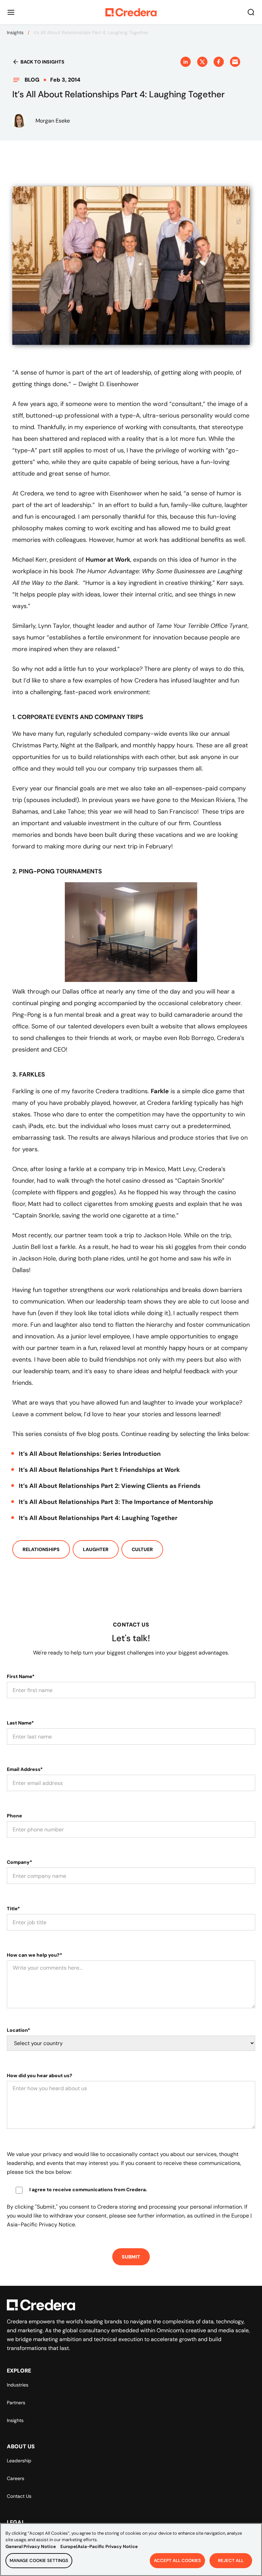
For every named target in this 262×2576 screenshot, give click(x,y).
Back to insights (42, 62)
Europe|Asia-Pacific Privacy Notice (99, 2546)
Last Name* (20, 1723)
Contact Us (19, 2496)
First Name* (21, 1676)
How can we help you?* (34, 1955)
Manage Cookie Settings (39, 2560)
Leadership (19, 2461)
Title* (13, 1909)
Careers (16, 2478)
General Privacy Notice (31, 2546)
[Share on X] (202, 62)
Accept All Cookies (177, 2560)
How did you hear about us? (40, 2075)
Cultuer (142, 1549)
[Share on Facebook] (219, 62)
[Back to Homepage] (131, 12)
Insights (15, 32)
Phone (14, 1816)
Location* (18, 2030)
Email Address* (25, 1769)
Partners (16, 2403)
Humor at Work (108, 560)
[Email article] (235, 62)
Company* (19, 1862)
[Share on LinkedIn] (186, 62)
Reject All (231, 2560)
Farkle (160, 1091)
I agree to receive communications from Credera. (88, 2190)
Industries (18, 2385)
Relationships (41, 1549)
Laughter (96, 1549)
